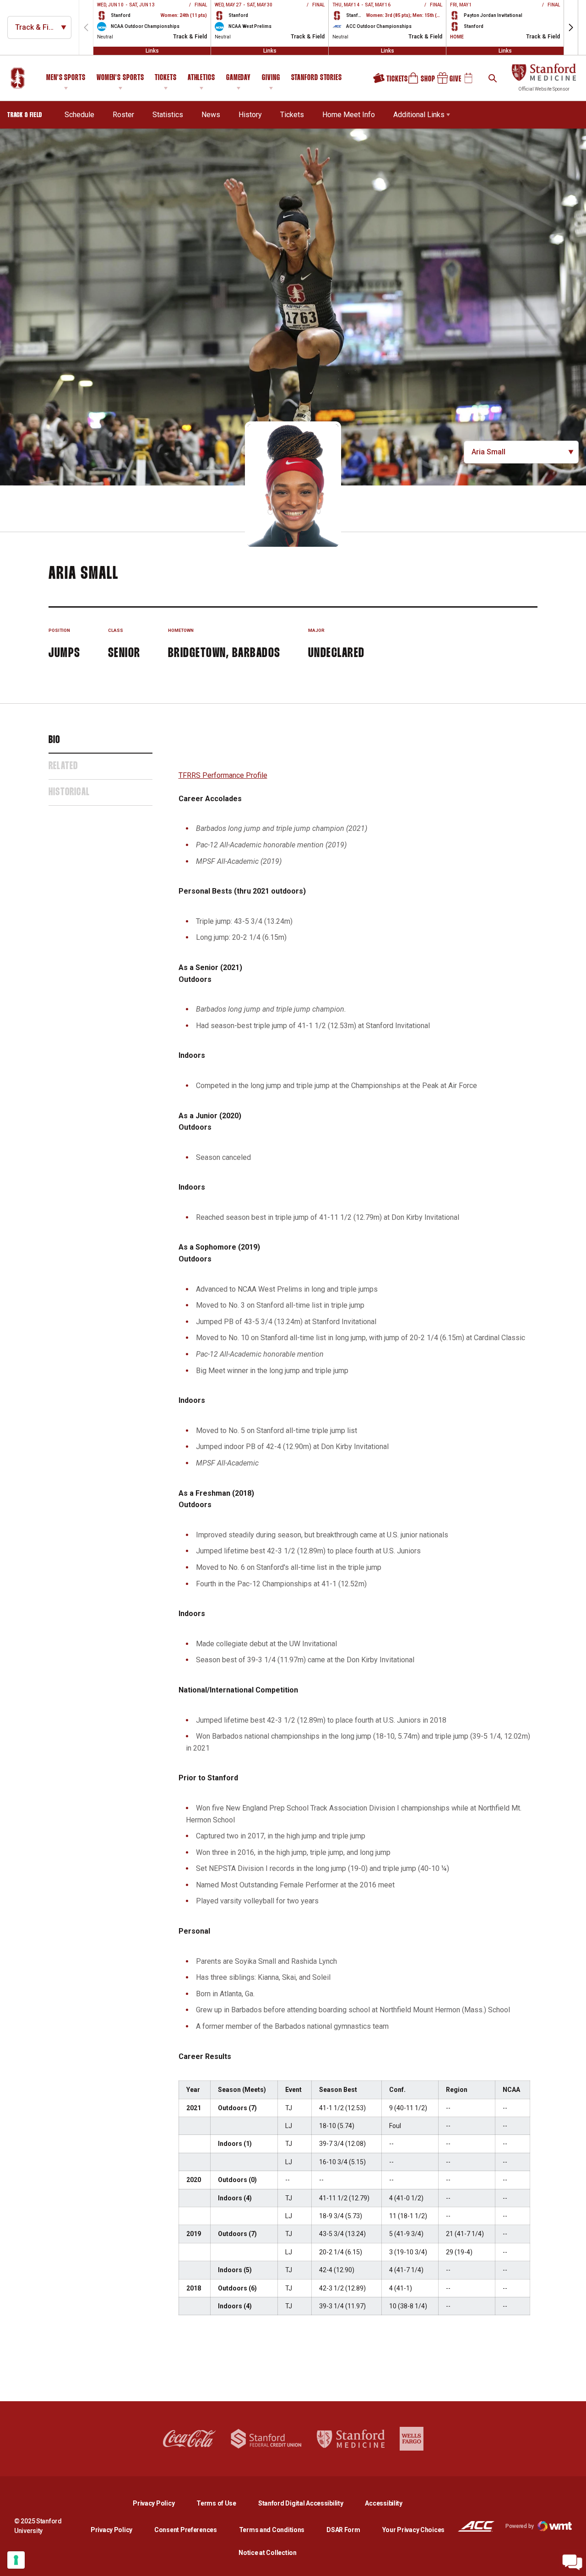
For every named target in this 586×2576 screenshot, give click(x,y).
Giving (271, 78)
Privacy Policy (161, 2503)
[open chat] (572, 2562)
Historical (69, 792)
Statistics (168, 115)
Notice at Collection (267, 2553)
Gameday (239, 78)
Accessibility (383, 2503)
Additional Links (419, 115)
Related (63, 766)
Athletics (201, 78)
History (250, 115)
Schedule (79, 115)
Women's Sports (120, 78)
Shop (417, 81)
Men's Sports (66, 78)
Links (152, 51)
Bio (54, 740)
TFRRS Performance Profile (223, 775)
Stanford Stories (317, 79)
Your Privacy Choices (413, 2530)
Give (446, 81)
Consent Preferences (186, 2530)
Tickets (165, 78)
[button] (571, 27)
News (211, 115)
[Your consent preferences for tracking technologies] (16, 2560)
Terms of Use (216, 2503)
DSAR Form (343, 2530)
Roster (123, 115)
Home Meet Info (349, 115)
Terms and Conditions (272, 2530)
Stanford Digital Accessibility (308, 2503)
